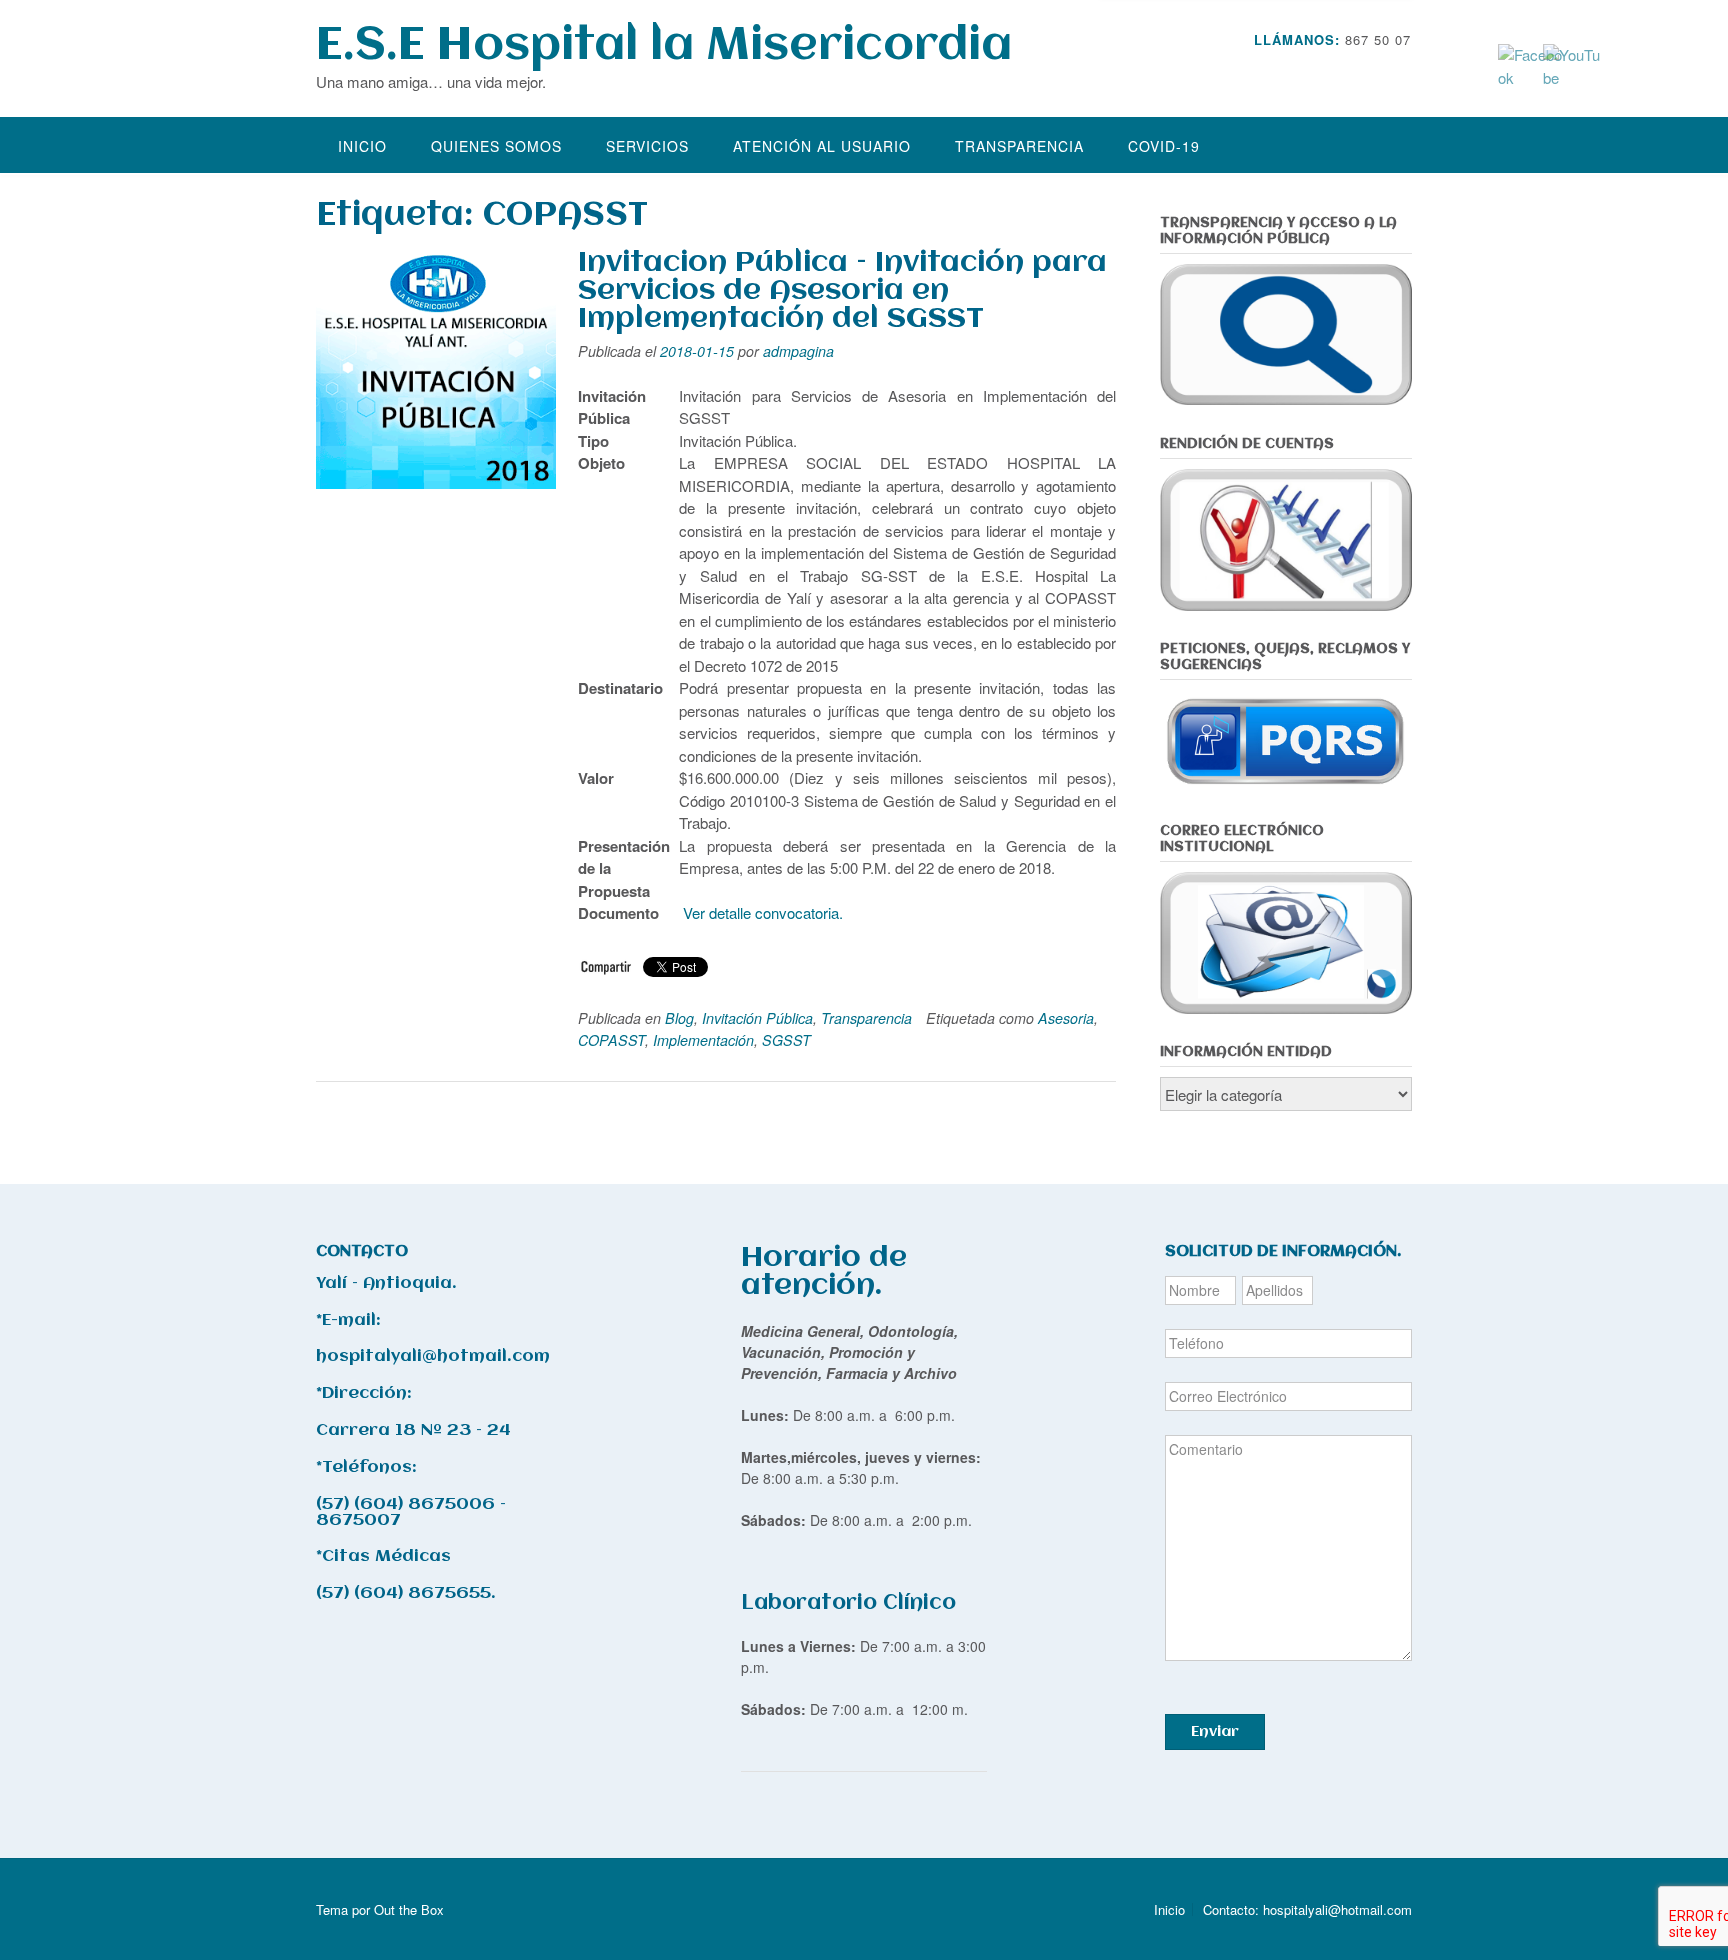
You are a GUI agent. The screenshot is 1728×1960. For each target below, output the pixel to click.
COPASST (611, 1040)
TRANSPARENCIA (1019, 146)
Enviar (1215, 1732)
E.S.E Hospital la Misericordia (664, 46)
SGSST (786, 1040)
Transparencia (866, 1018)
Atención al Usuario (822, 146)
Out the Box (409, 1909)
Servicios (647, 146)
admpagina (798, 351)
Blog (679, 1018)
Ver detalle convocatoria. (763, 912)
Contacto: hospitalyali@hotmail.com (1307, 1909)
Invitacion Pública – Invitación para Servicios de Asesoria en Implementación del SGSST (842, 291)
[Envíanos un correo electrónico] (1376, 69)
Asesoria (1066, 1018)
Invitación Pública (757, 1018)
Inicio (362, 146)
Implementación (703, 1040)
